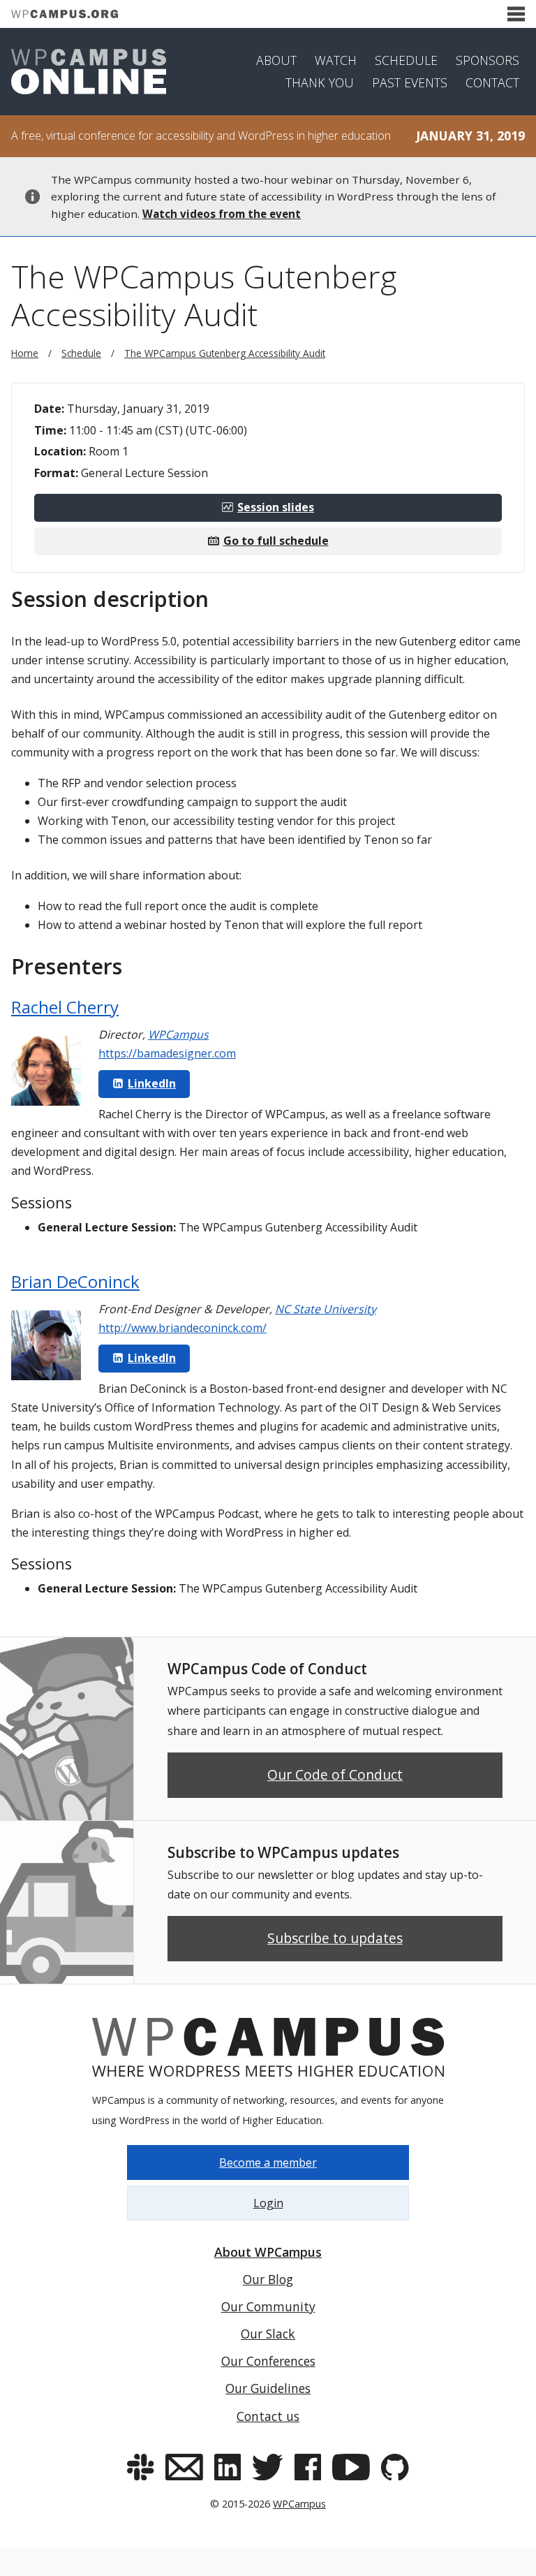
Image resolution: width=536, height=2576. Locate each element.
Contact (492, 82)
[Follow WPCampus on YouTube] (351, 2467)
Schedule (406, 60)
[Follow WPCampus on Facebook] (308, 2467)
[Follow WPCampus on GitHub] (395, 2467)
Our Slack (268, 2334)
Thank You (320, 82)
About (276, 60)
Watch (336, 60)
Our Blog (268, 2279)
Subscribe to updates (335, 1938)
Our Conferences (268, 2361)
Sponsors (487, 60)
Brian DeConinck (75, 1281)
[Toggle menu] (516, 14)
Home (25, 353)
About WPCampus (268, 2252)
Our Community (268, 2306)
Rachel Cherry (65, 1007)
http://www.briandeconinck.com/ (183, 1328)
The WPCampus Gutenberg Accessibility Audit (225, 353)
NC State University (326, 1309)
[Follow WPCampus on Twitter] (268, 2467)
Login (268, 2203)
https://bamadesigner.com (167, 1053)
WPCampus (178, 1034)
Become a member (268, 2162)
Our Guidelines (268, 2388)
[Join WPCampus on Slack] (140, 2467)
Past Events (410, 82)
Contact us (268, 2416)
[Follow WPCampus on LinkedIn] (228, 2467)
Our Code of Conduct (335, 1774)
